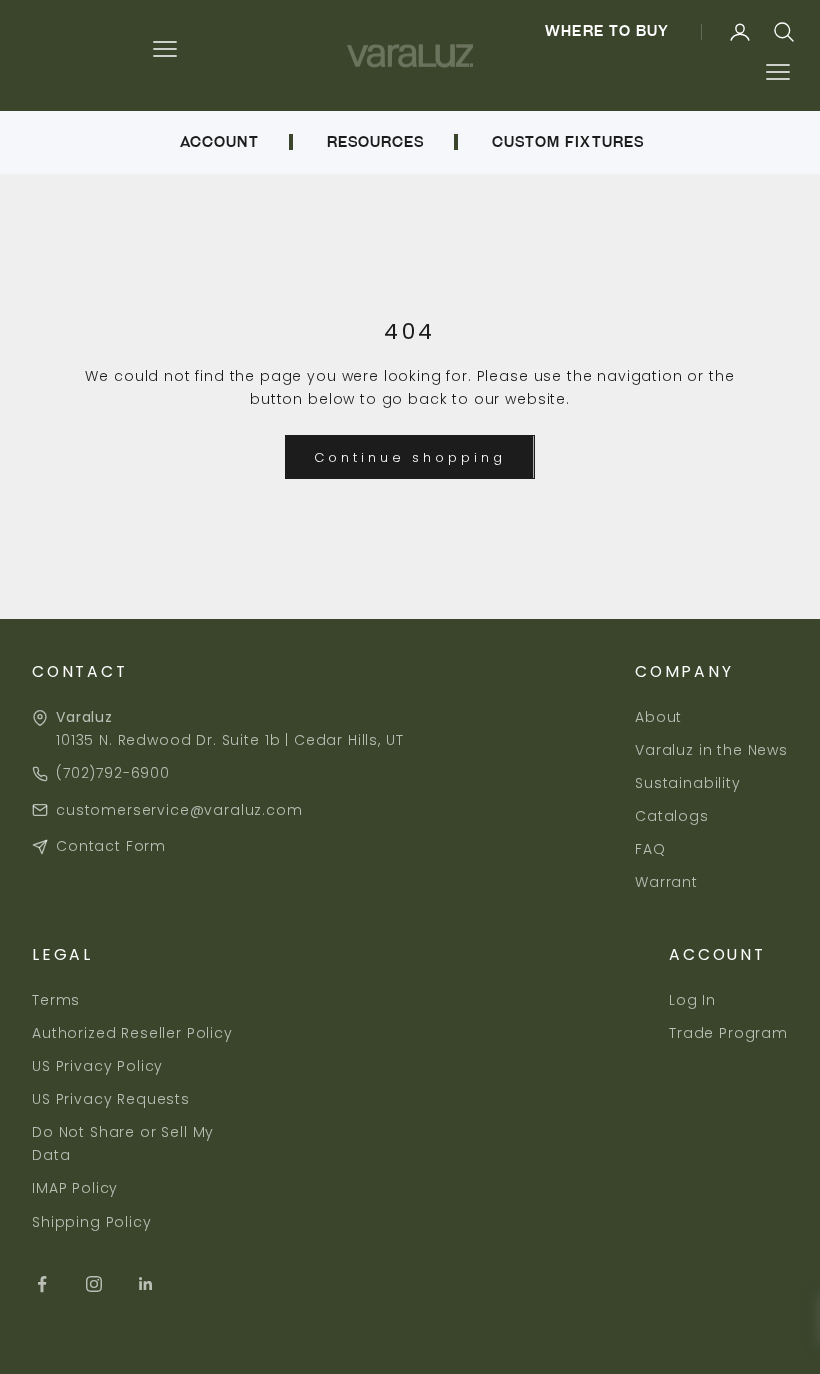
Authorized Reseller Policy (132, 1033)
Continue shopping (409, 457)
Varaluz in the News (711, 750)
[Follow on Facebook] (42, 1284)
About (658, 717)
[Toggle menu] (777, 72)
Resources (375, 142)
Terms (56, 1000)
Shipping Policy (92, 1222)
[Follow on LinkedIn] (146, 1284)
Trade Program (728, 1033)
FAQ (650, 849)
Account (219, 142)
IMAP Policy (75, 1188)
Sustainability (688, 783)
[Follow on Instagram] (94, 1284)
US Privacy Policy (97, 1066)
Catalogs (672, 816)
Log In (692, 1000)
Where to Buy (607, 31)
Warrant (666, 882)
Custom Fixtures (568, 142)
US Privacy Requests (111, 1099)
